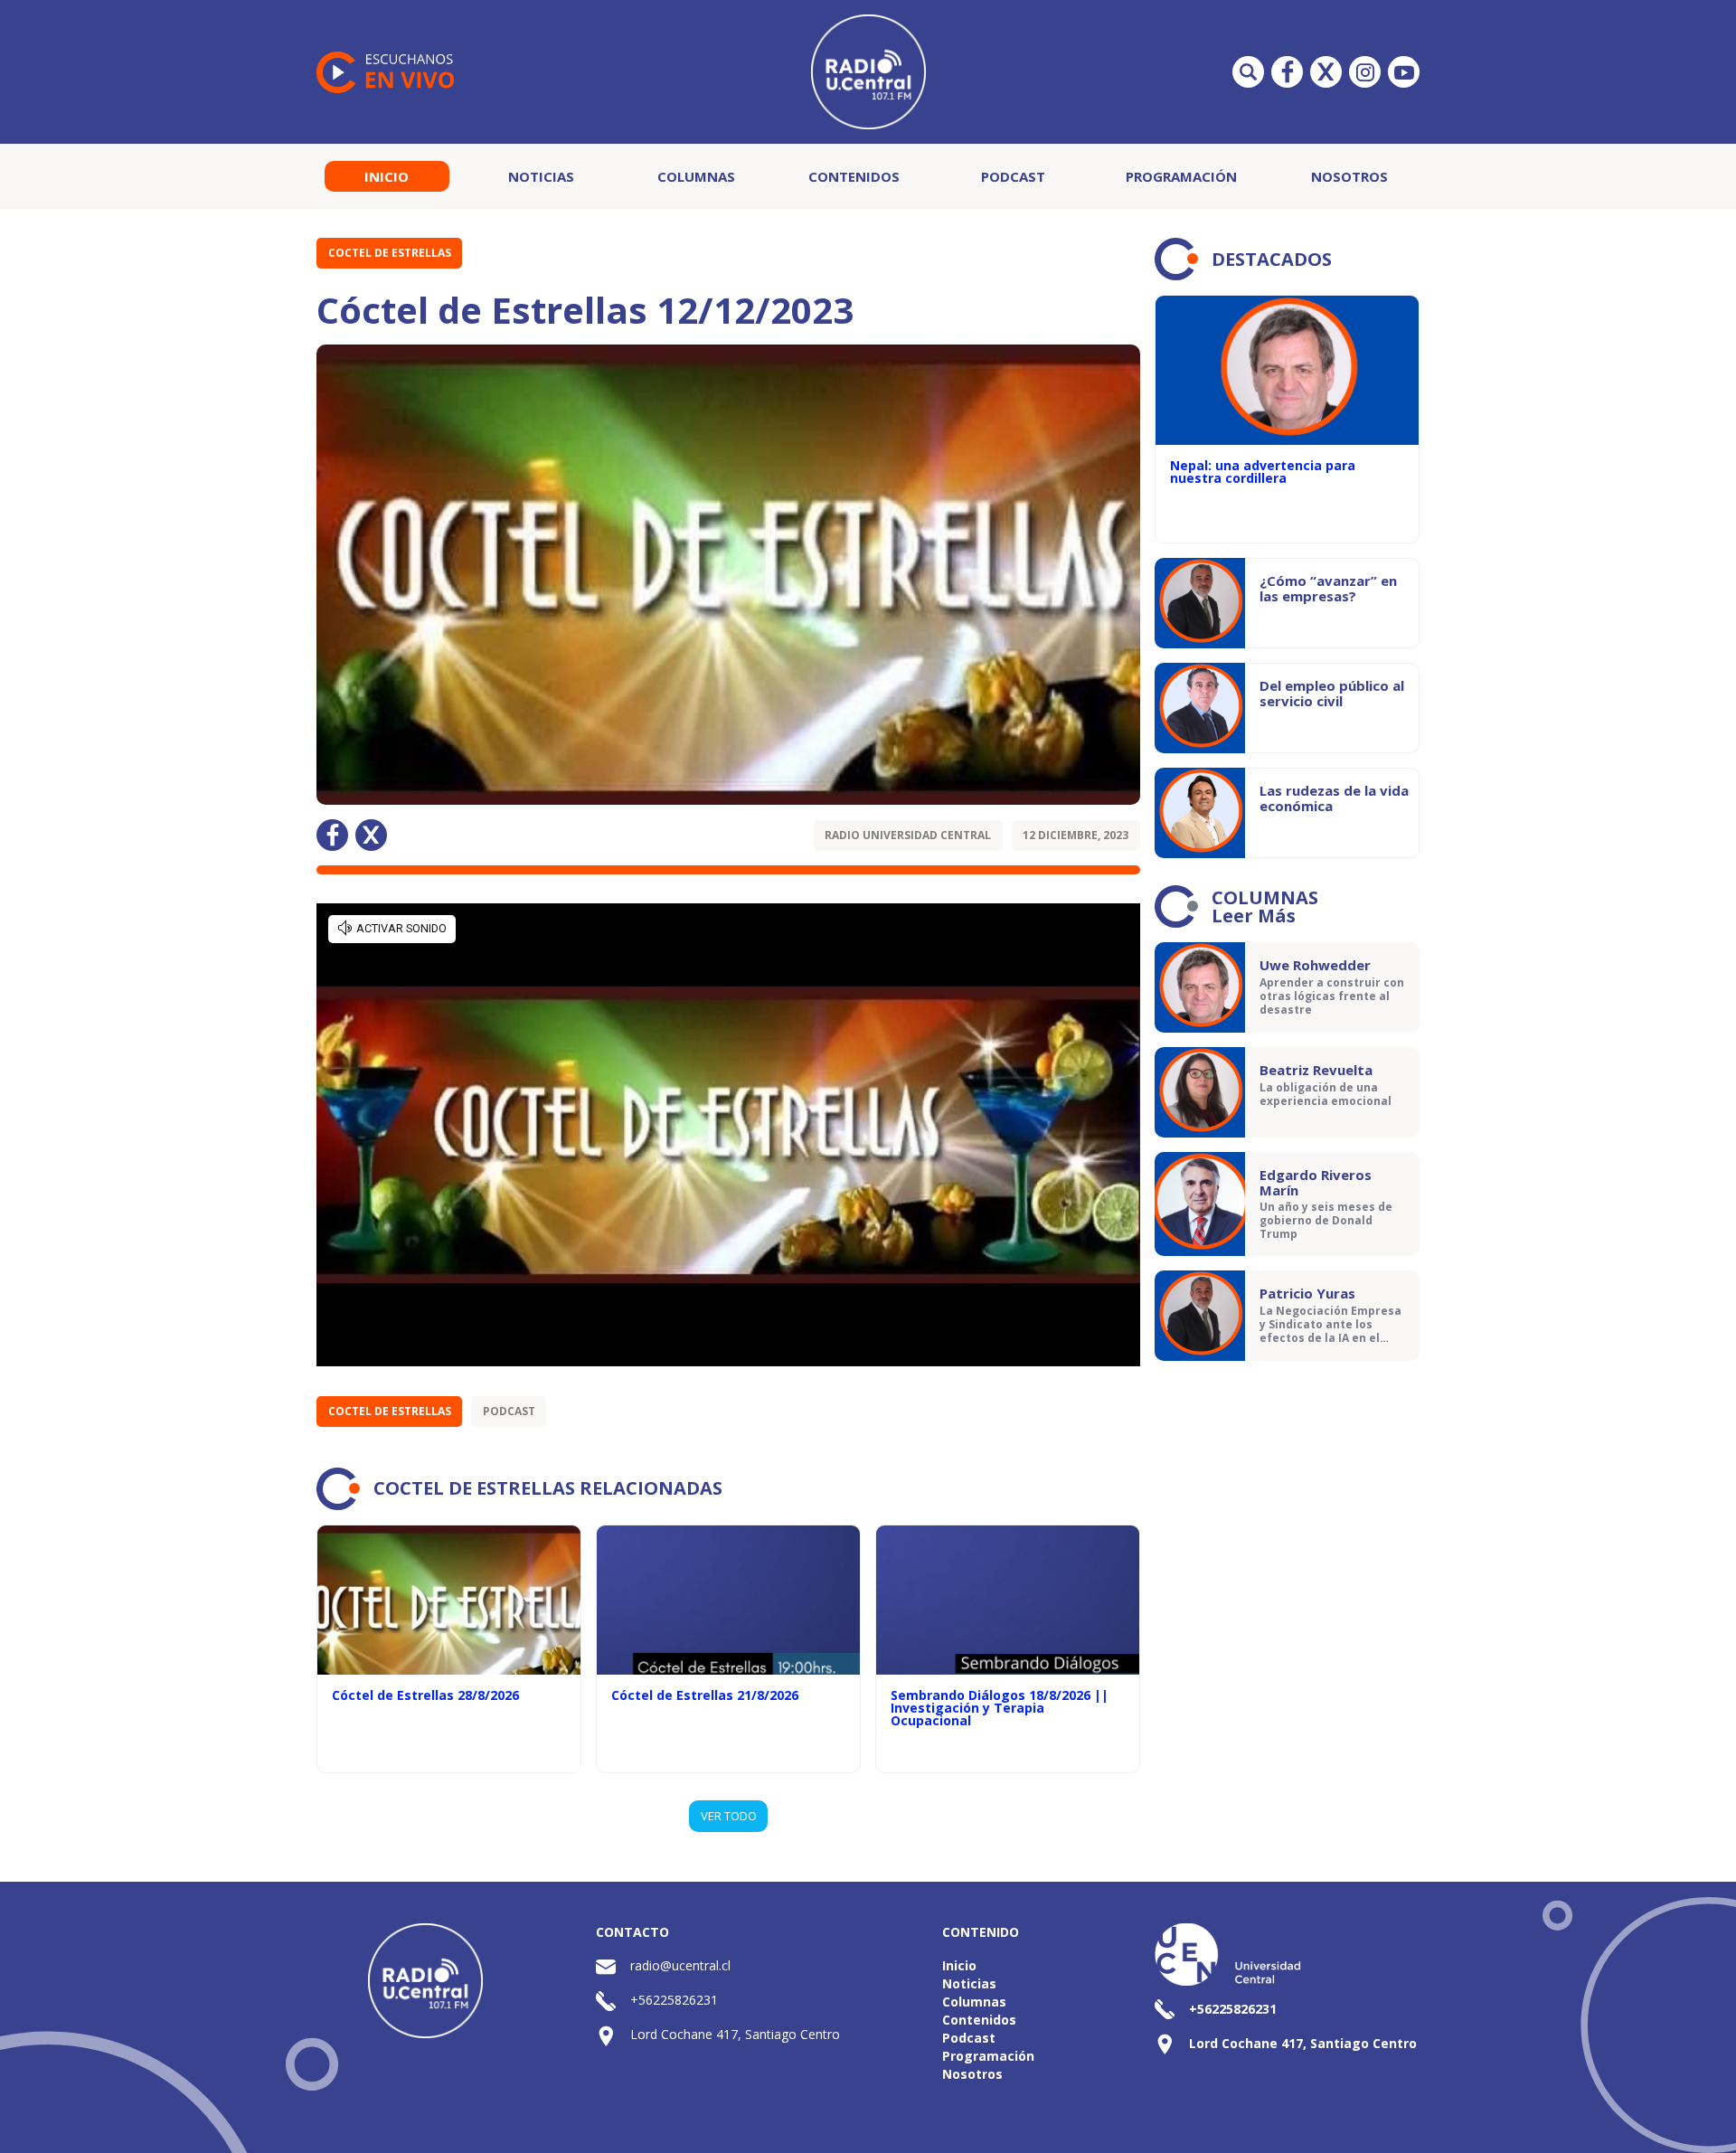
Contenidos (854, 176)
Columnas (696, 176)
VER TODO (729, 1816)
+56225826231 (674, 2000)
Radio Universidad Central (908, 835)
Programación (1181, 176)
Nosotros (1349, 176)
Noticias (541, 176)
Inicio (387, 176)
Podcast (1013, 176)
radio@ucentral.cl (680, 1965)
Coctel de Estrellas (390, 253)
